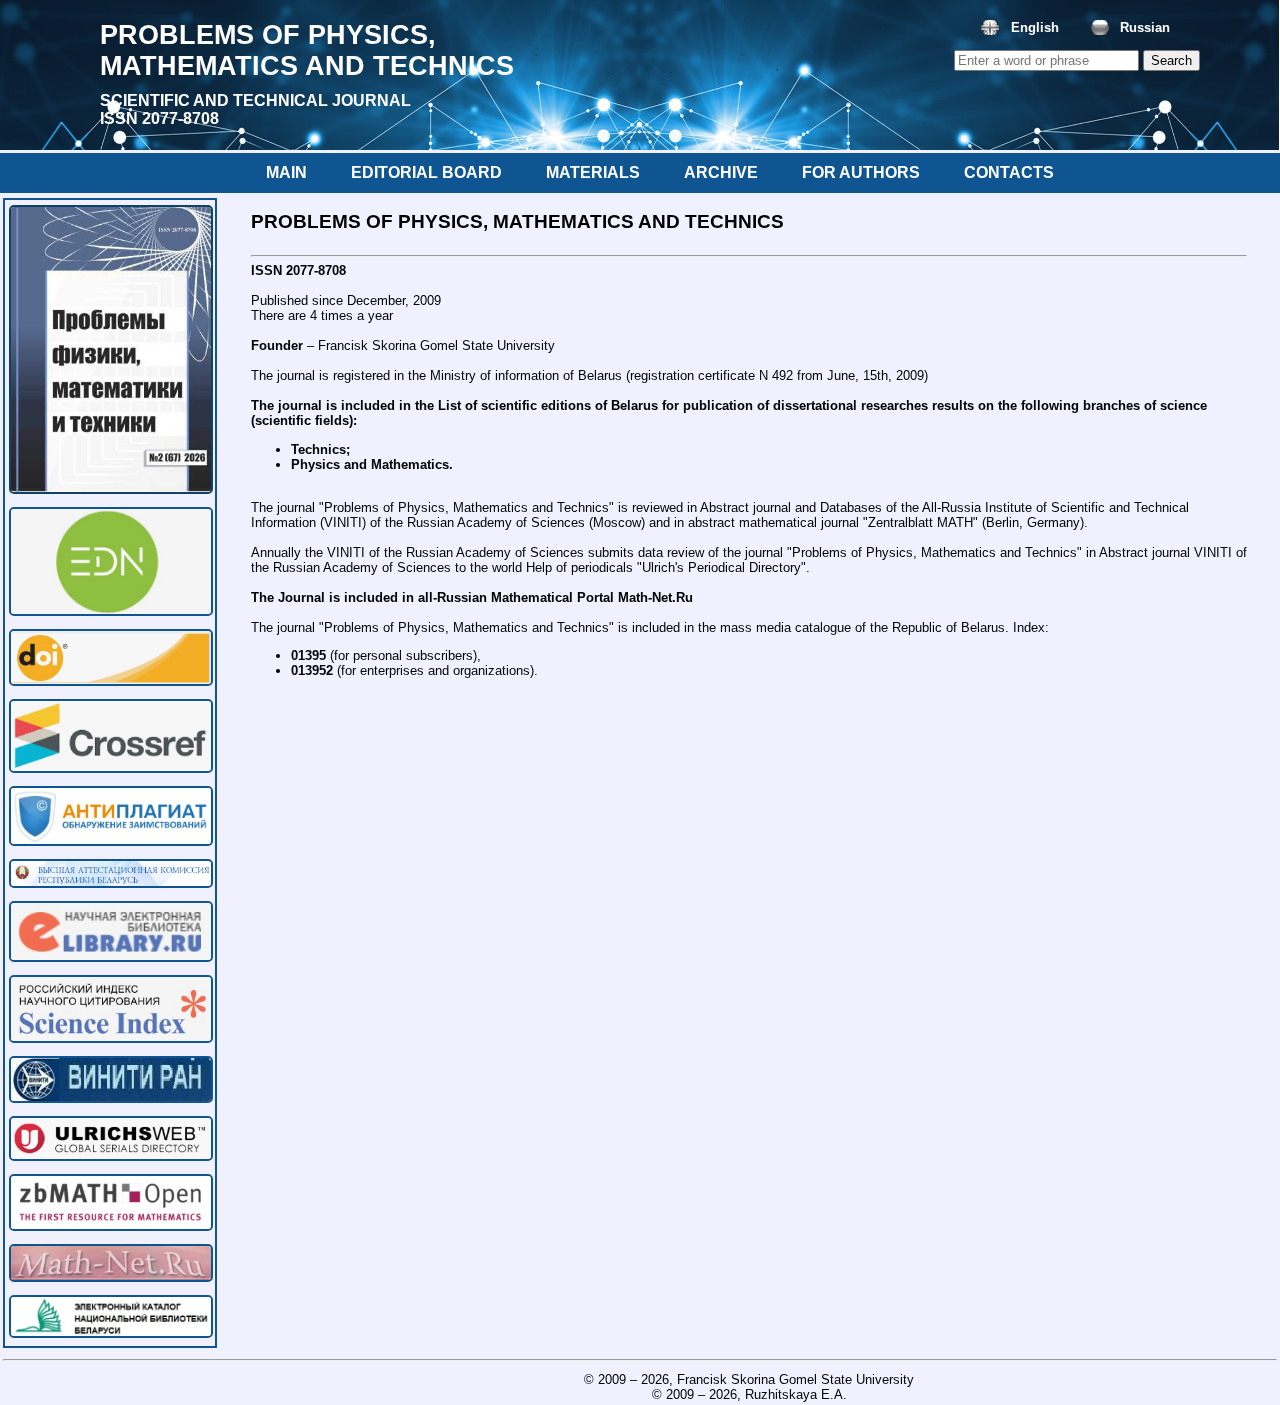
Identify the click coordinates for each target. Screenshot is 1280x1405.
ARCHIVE (721, 172)
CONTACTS (1009, 172)
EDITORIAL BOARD (426, 172)
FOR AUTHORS (861, 172)
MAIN (286, 172)
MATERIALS (593, 172)
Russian (1145, 27)
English (1035, 27)
